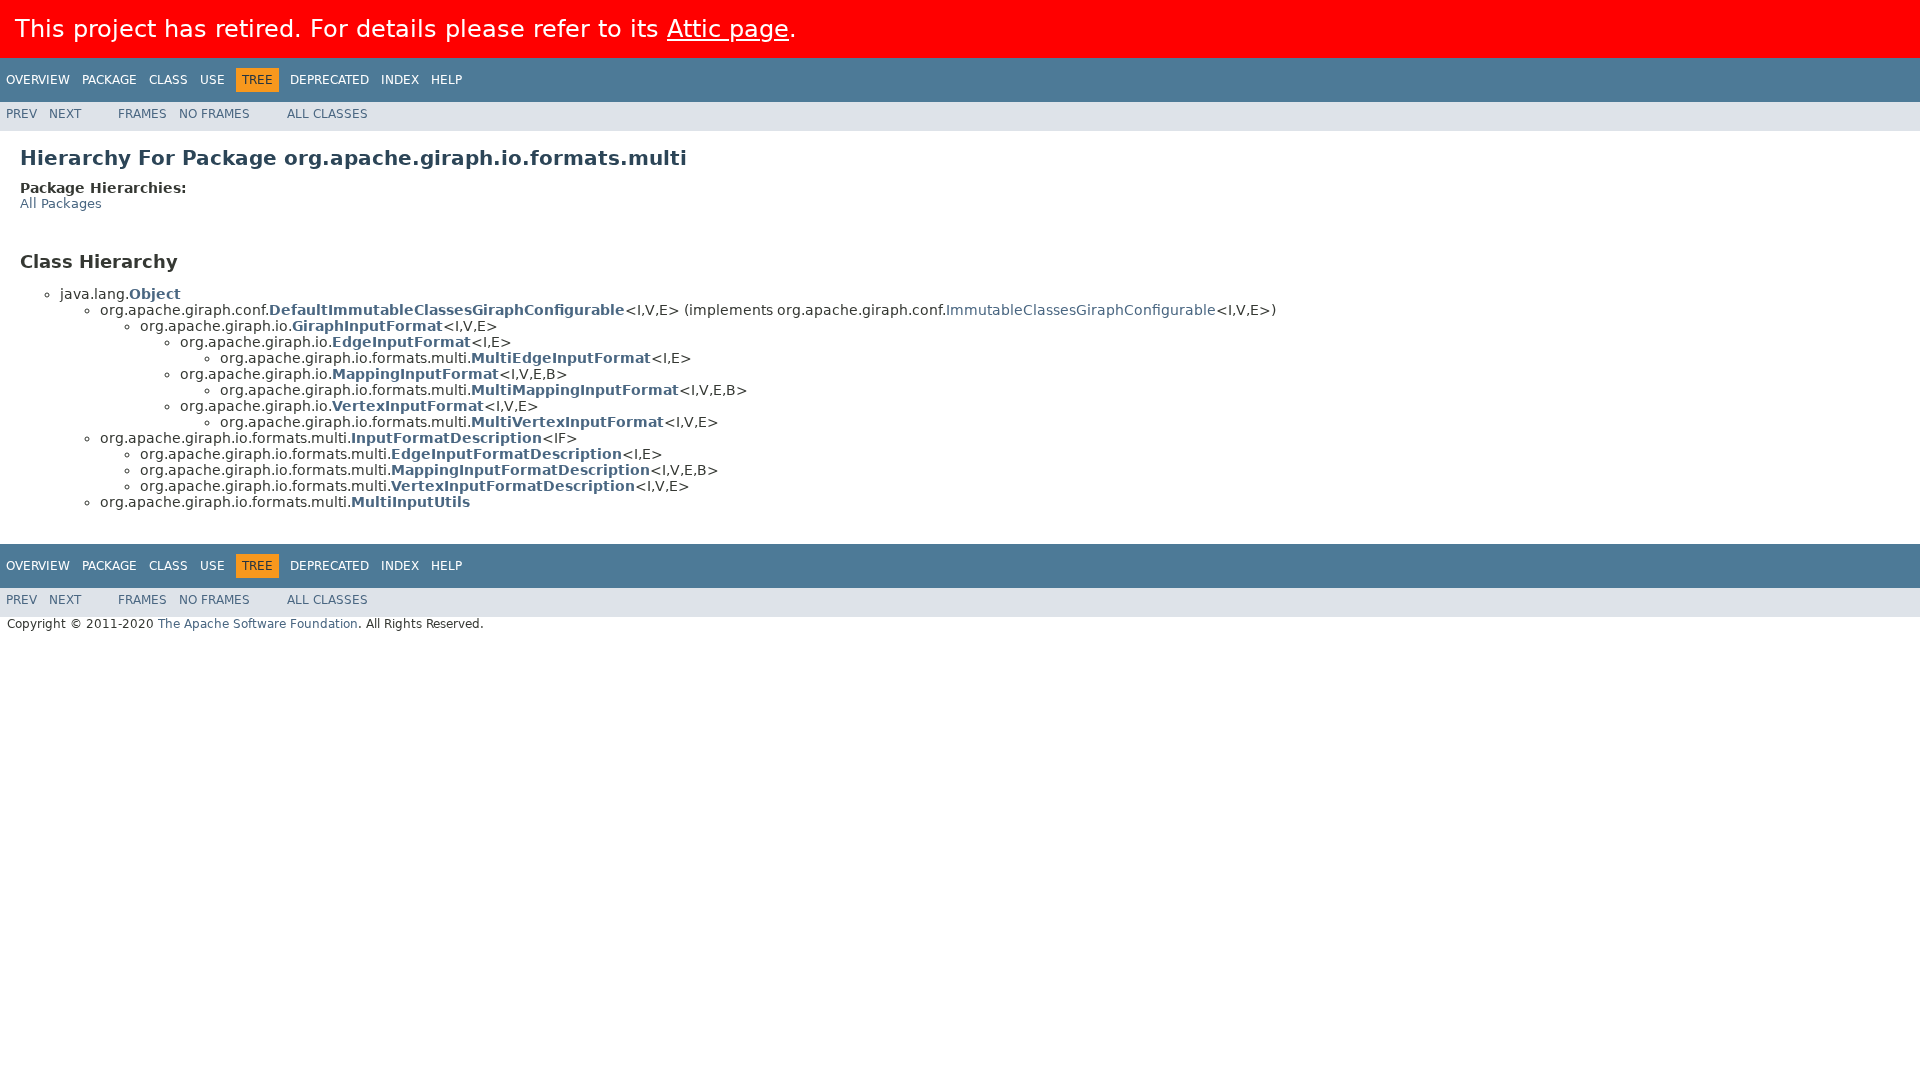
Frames (142, 114)
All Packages (61, 203)
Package (109, 80)
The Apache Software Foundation (258, 624)
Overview (38, 80)
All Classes (327, 114)
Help (446, 80)
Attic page (728, 29)
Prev (21, 114)
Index (400, 80)
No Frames (214, 114)
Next (65, 114)
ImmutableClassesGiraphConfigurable (1081, 310)
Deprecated (329, 80)
